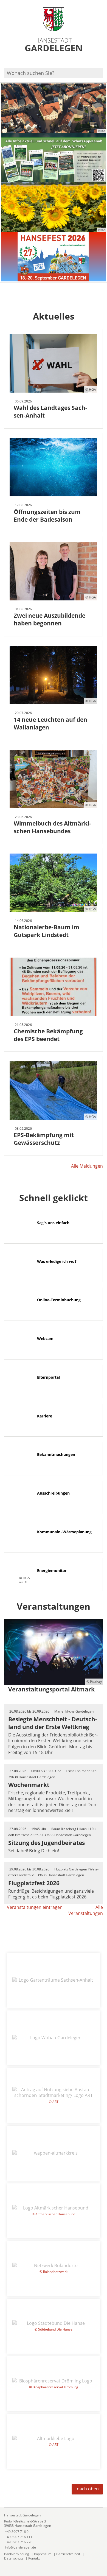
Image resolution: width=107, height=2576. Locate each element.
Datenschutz (14, 2558)
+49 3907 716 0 (16, 2532)
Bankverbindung (17, 2554)
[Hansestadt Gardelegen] (54, 2531)
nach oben (88, 2489)
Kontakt (34, 2558)
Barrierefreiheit (68, 2554)
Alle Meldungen (87, 1166)
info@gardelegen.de (20, 2547)
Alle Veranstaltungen (86, 1910)
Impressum (43, 2554)
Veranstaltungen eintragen (35, 1907)
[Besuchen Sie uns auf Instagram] (102, 61)
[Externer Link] (54, 158)
